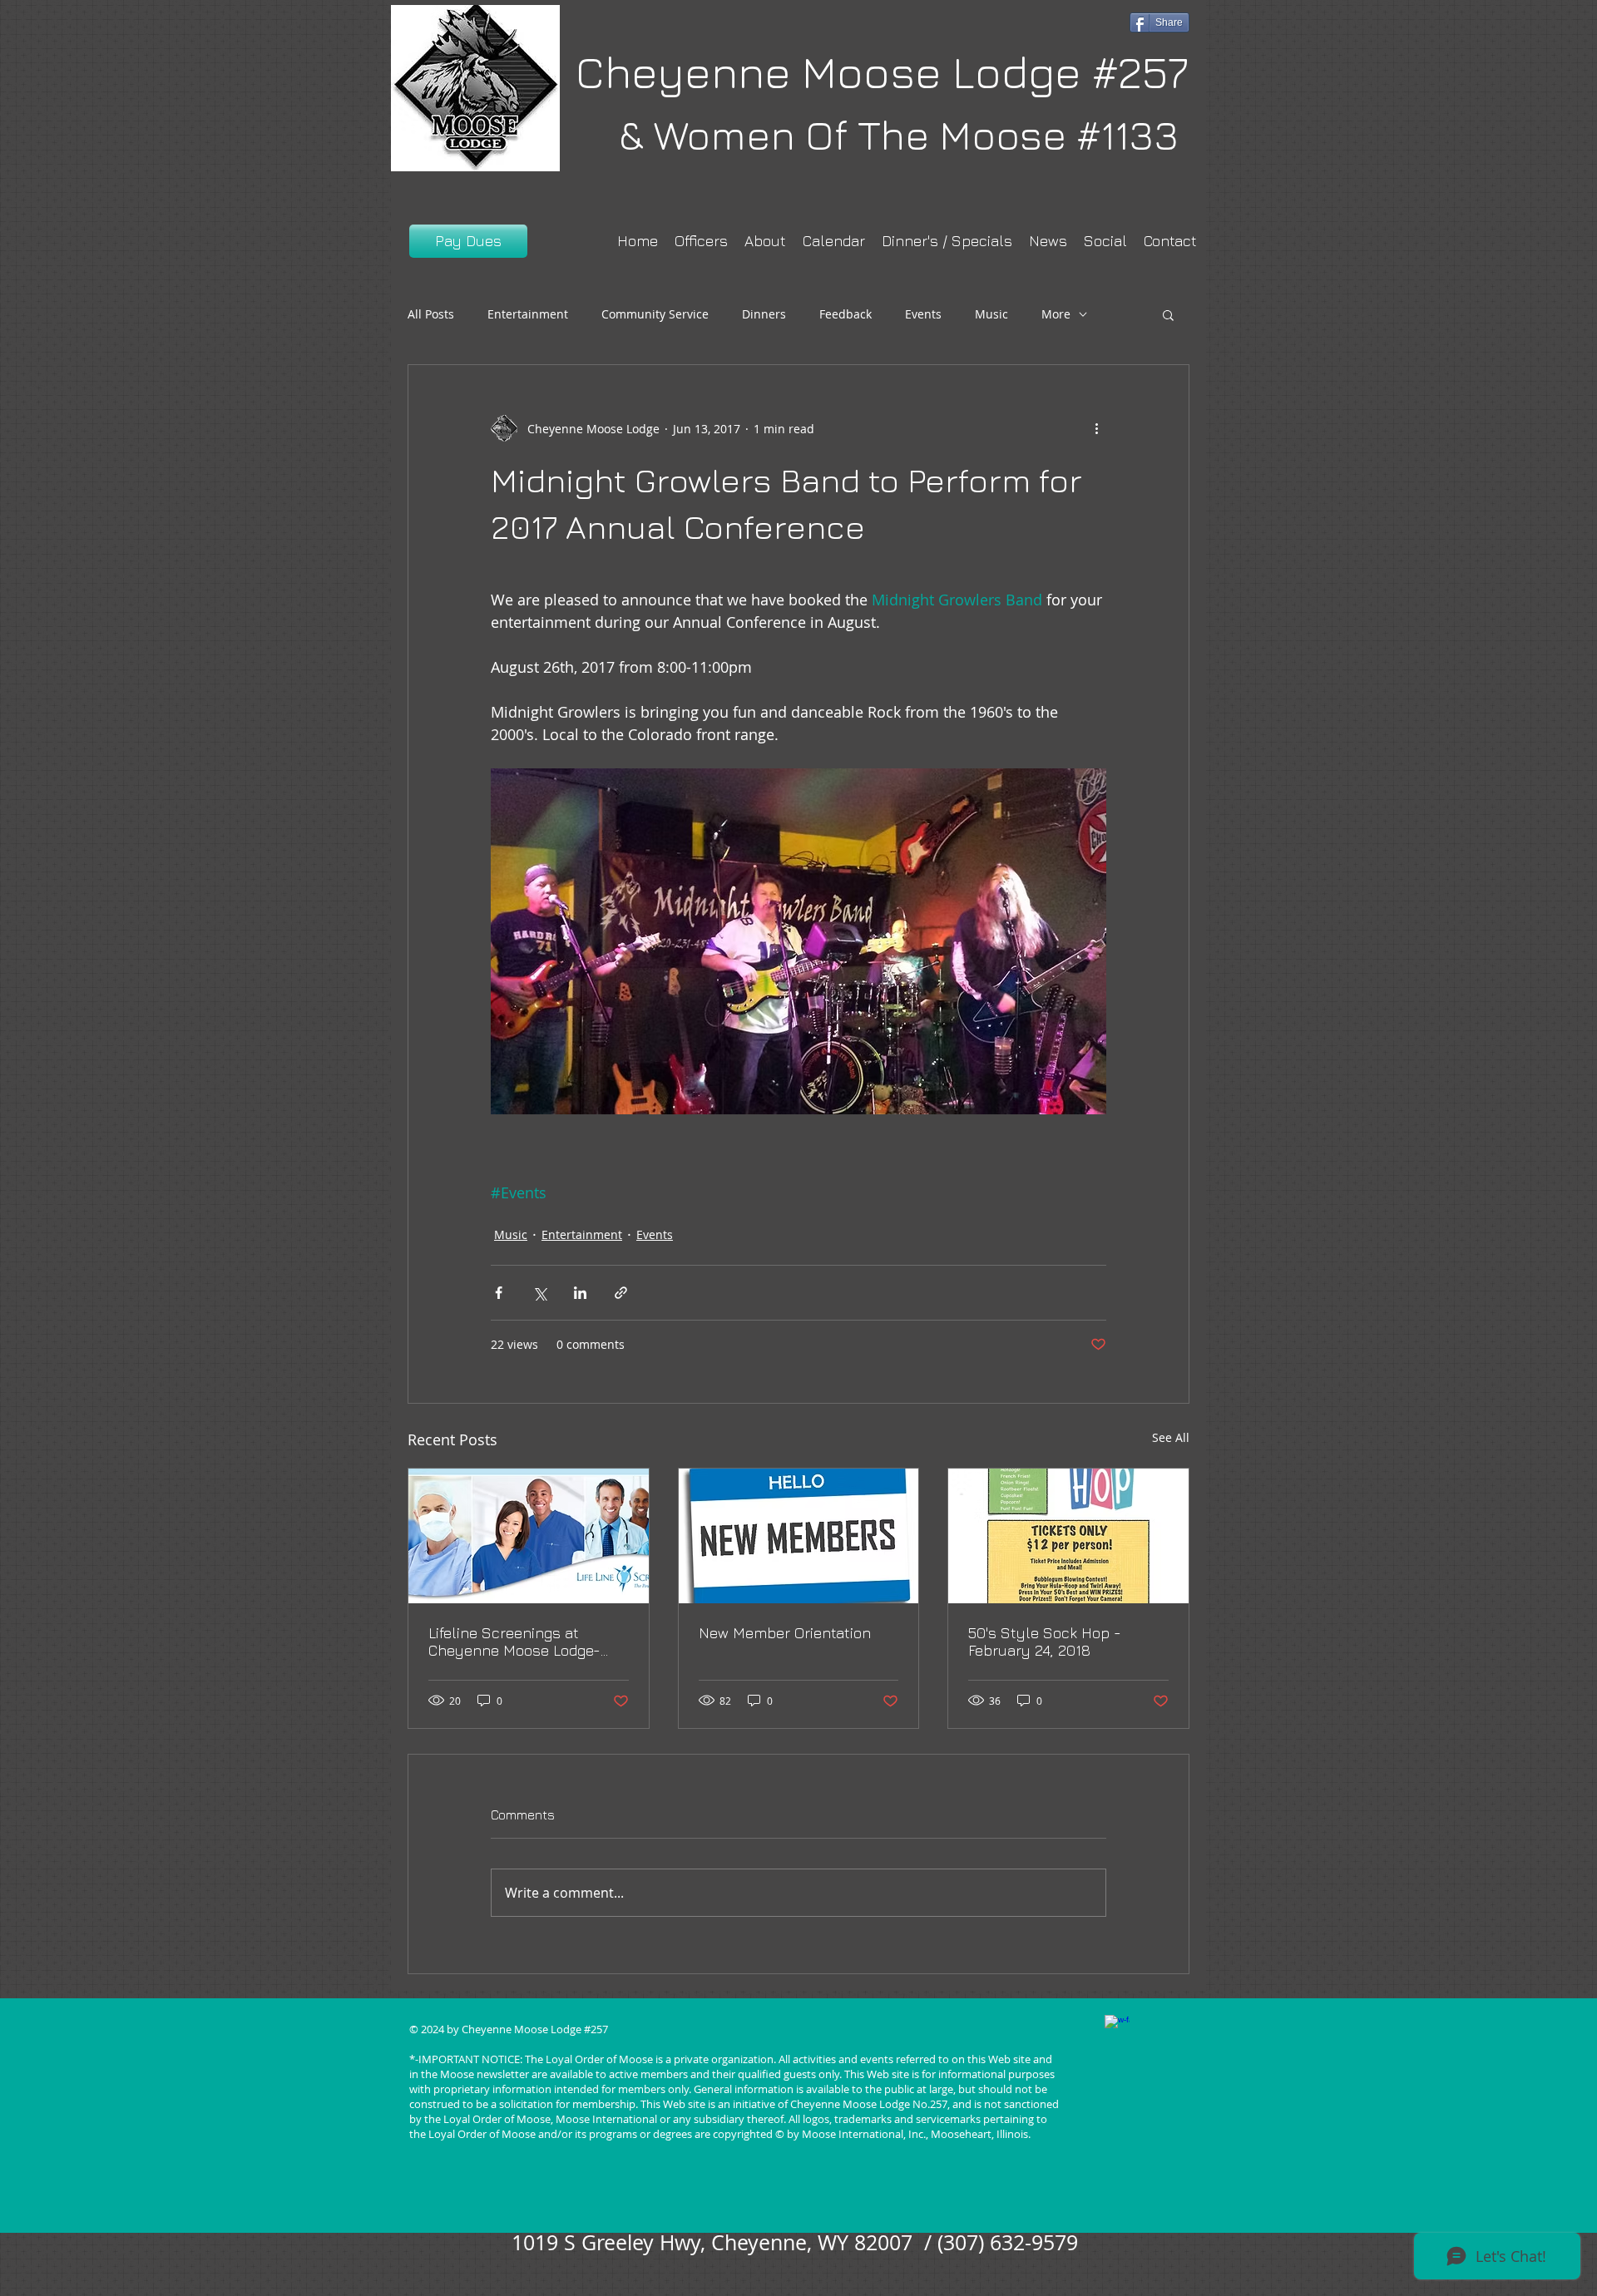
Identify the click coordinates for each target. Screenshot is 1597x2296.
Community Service (655, 314)
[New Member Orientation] (799, 1536)
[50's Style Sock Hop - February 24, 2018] (1068, 1536)
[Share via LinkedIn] (580, 1293)
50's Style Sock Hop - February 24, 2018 (1045, 1642)
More (1056, 314)
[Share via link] (621, 1293)
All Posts (431, 314)
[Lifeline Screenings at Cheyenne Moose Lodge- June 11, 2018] (529, 1536)
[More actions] (1096, 428)
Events (923, 314)
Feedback (845, 314)
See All (1171, 1437)
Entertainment (528, 314)
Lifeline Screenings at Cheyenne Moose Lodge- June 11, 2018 (514, 1642)
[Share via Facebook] (499, 1293)
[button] (1168, 314)
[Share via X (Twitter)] (539, 1293)
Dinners (764, 314)
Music (991, 314)
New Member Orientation (785, 1633)
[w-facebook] (1117, 2027)
